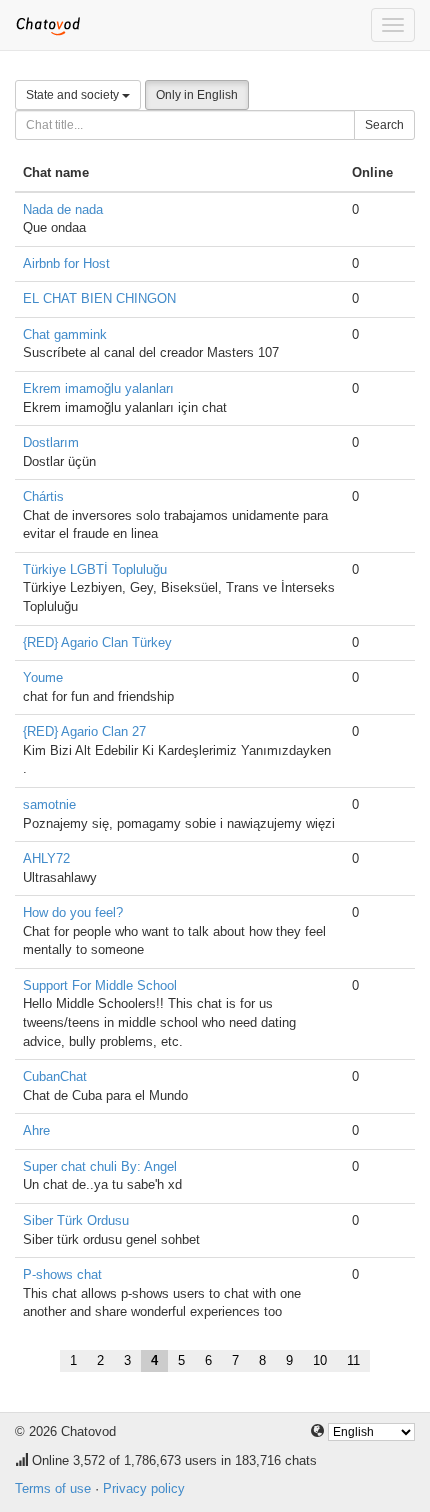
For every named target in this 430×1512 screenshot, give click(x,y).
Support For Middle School (100, 985)
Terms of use (53, 1488)
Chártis (43, 496)
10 (320, 1360)
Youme (43, 677)
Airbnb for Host (66, 263)
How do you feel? (73, 912)
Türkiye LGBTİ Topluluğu (95, 569)
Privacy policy (144, 1488)
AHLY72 (46, 858)
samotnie (49, 804)
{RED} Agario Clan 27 (84, 731)
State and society (74, 95)
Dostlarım (51, 442)
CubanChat (55, 1076)
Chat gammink (65, 334)
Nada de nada (63, 209)
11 (353, 1360)
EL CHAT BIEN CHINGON (99, 298)
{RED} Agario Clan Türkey (97, 642)
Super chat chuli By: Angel (100, 1166)
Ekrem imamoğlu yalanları (98, 388)
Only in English (197, 95)
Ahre (36, 1130)
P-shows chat (62, 1274)
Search (384, 125)
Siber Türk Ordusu (76, 1220)
